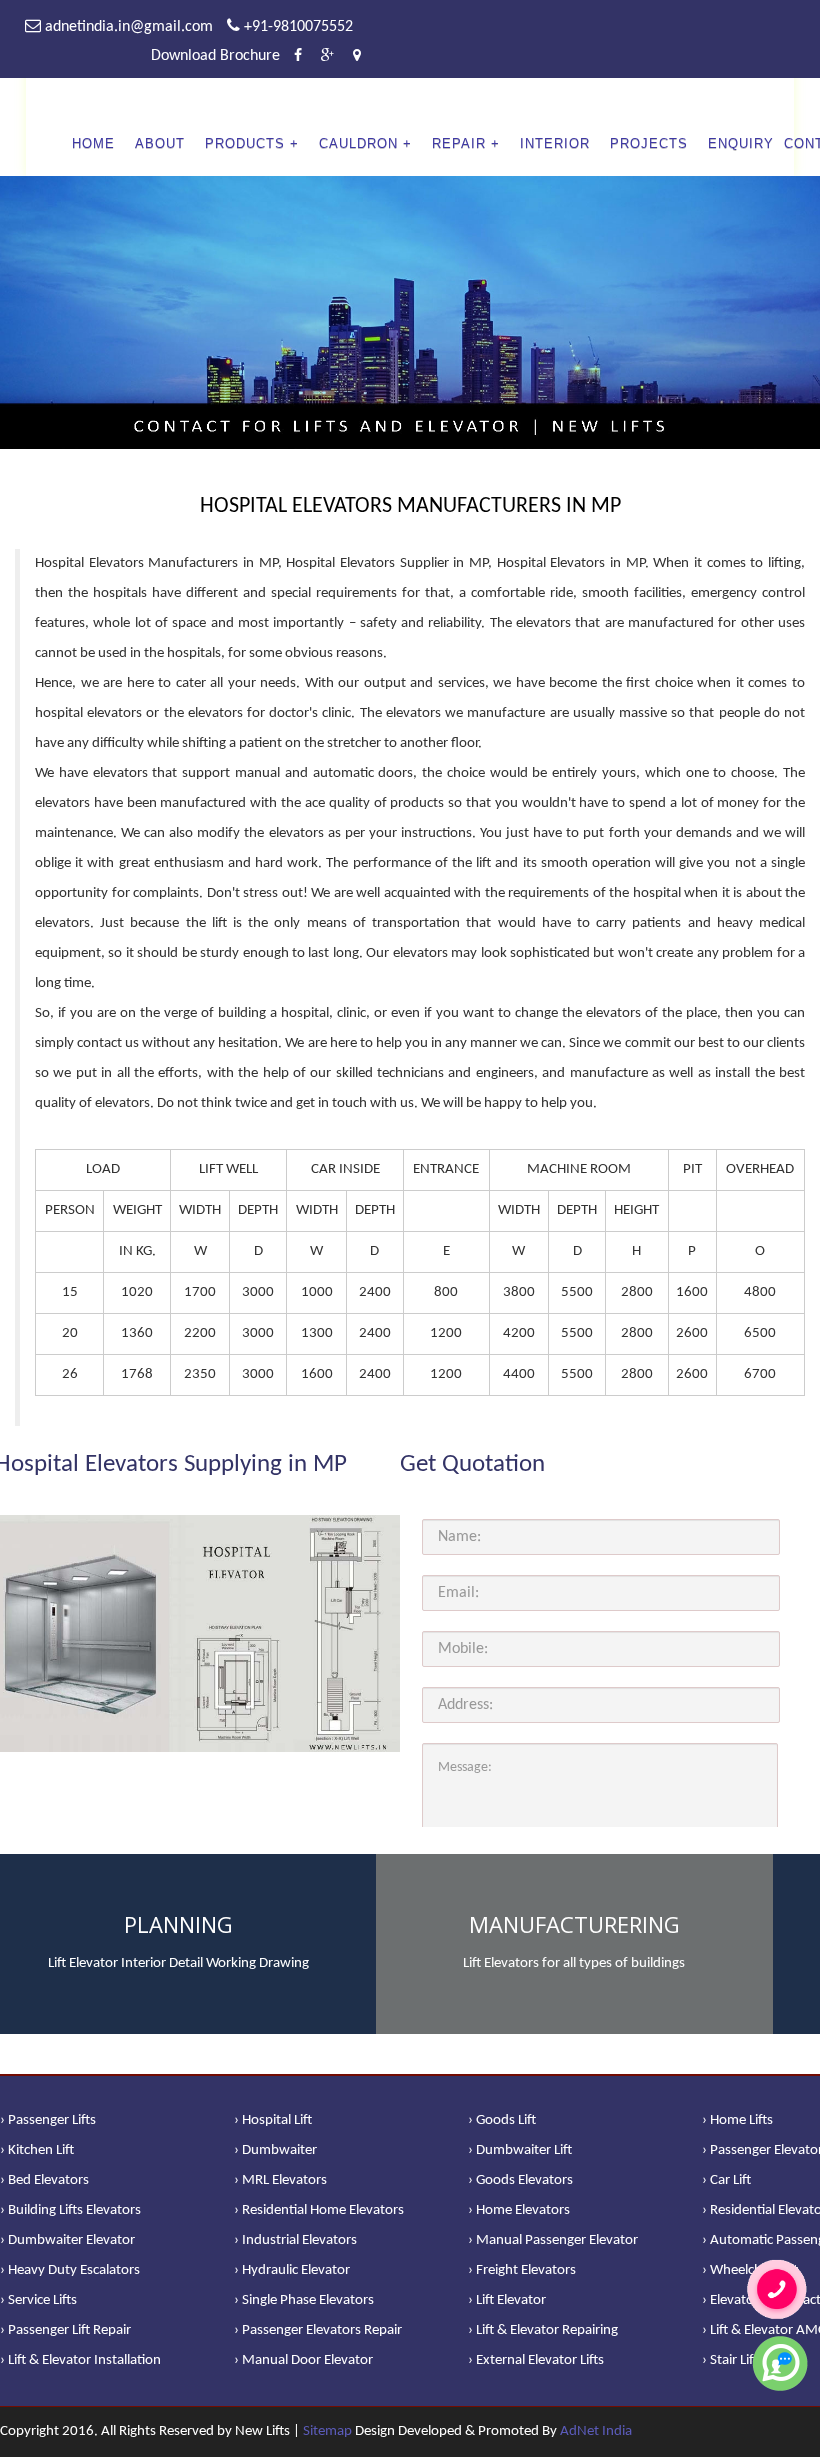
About (160, 143)
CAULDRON (358, 143)
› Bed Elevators (44, 2180)
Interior (555, 143)
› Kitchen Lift (37, 2150)
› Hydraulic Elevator (292, 2270)
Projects (649, 143)
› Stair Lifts (733, 2360)
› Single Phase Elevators (304, 2300)
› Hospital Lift (273, 2120)
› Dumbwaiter (275, 2150)
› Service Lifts (38, 2300)
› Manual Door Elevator (303, 2360)
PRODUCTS (245, 143)
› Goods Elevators (520, 2180)
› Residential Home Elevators (319, 2210)
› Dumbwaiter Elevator (67, 2240)
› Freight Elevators (522, 2270)
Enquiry (741, 143)
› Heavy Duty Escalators (70, 2270)
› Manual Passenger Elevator (553, 2240)
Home (93, 143)
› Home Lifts (737, 2120)
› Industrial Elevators (295, 2240)
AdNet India (596, 2431)
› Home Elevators (519, 2210)
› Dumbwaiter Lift (520, 2150)
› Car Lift (726, 2180)
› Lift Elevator (507, 2300)
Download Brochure (215, 56)
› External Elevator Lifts (536, 2360)
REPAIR (459, 143)
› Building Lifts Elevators (70, 2210)
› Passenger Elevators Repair (318, 2330)
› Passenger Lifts (48, 2120)
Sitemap (327, 2431)
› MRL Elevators (280, 2180)
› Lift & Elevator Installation (80, 2360)
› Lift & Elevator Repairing (543, 2330)
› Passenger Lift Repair (65, 2330)
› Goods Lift (502, 2120)
